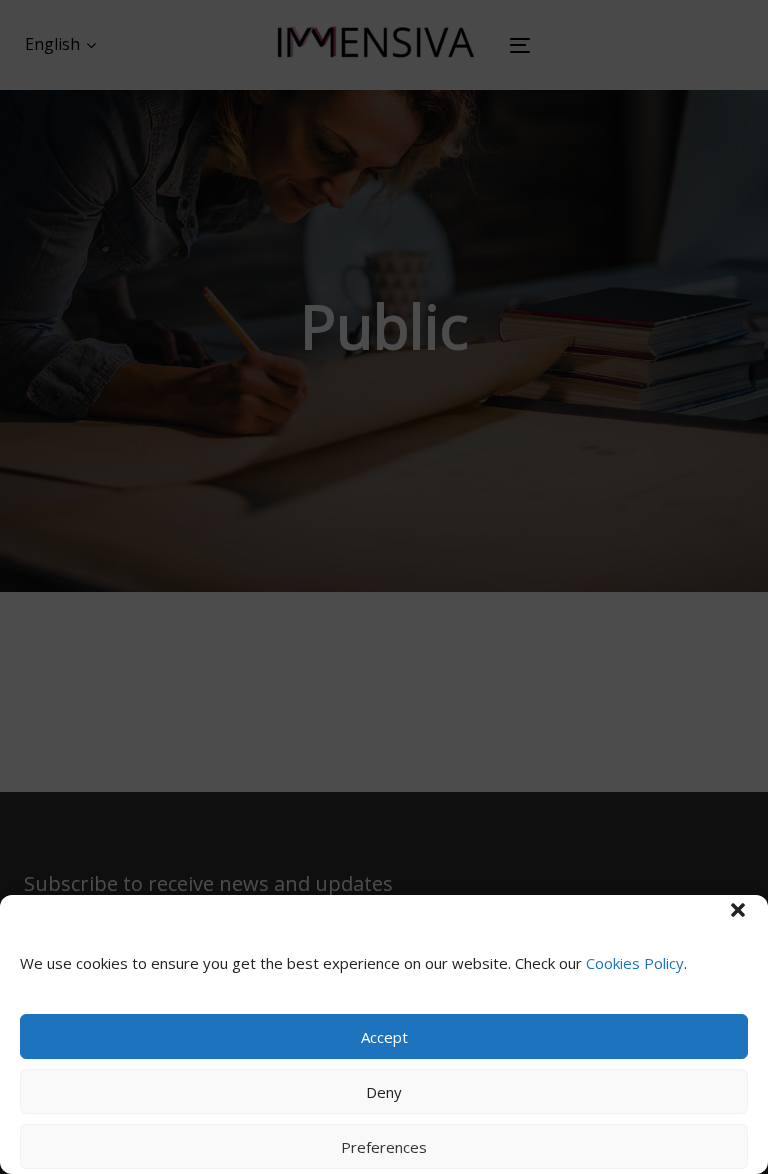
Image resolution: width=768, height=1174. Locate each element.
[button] (738, 910)
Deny (384, 1092)
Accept (384, 1037)
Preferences (384, 1147)
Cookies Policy (635, 963)
